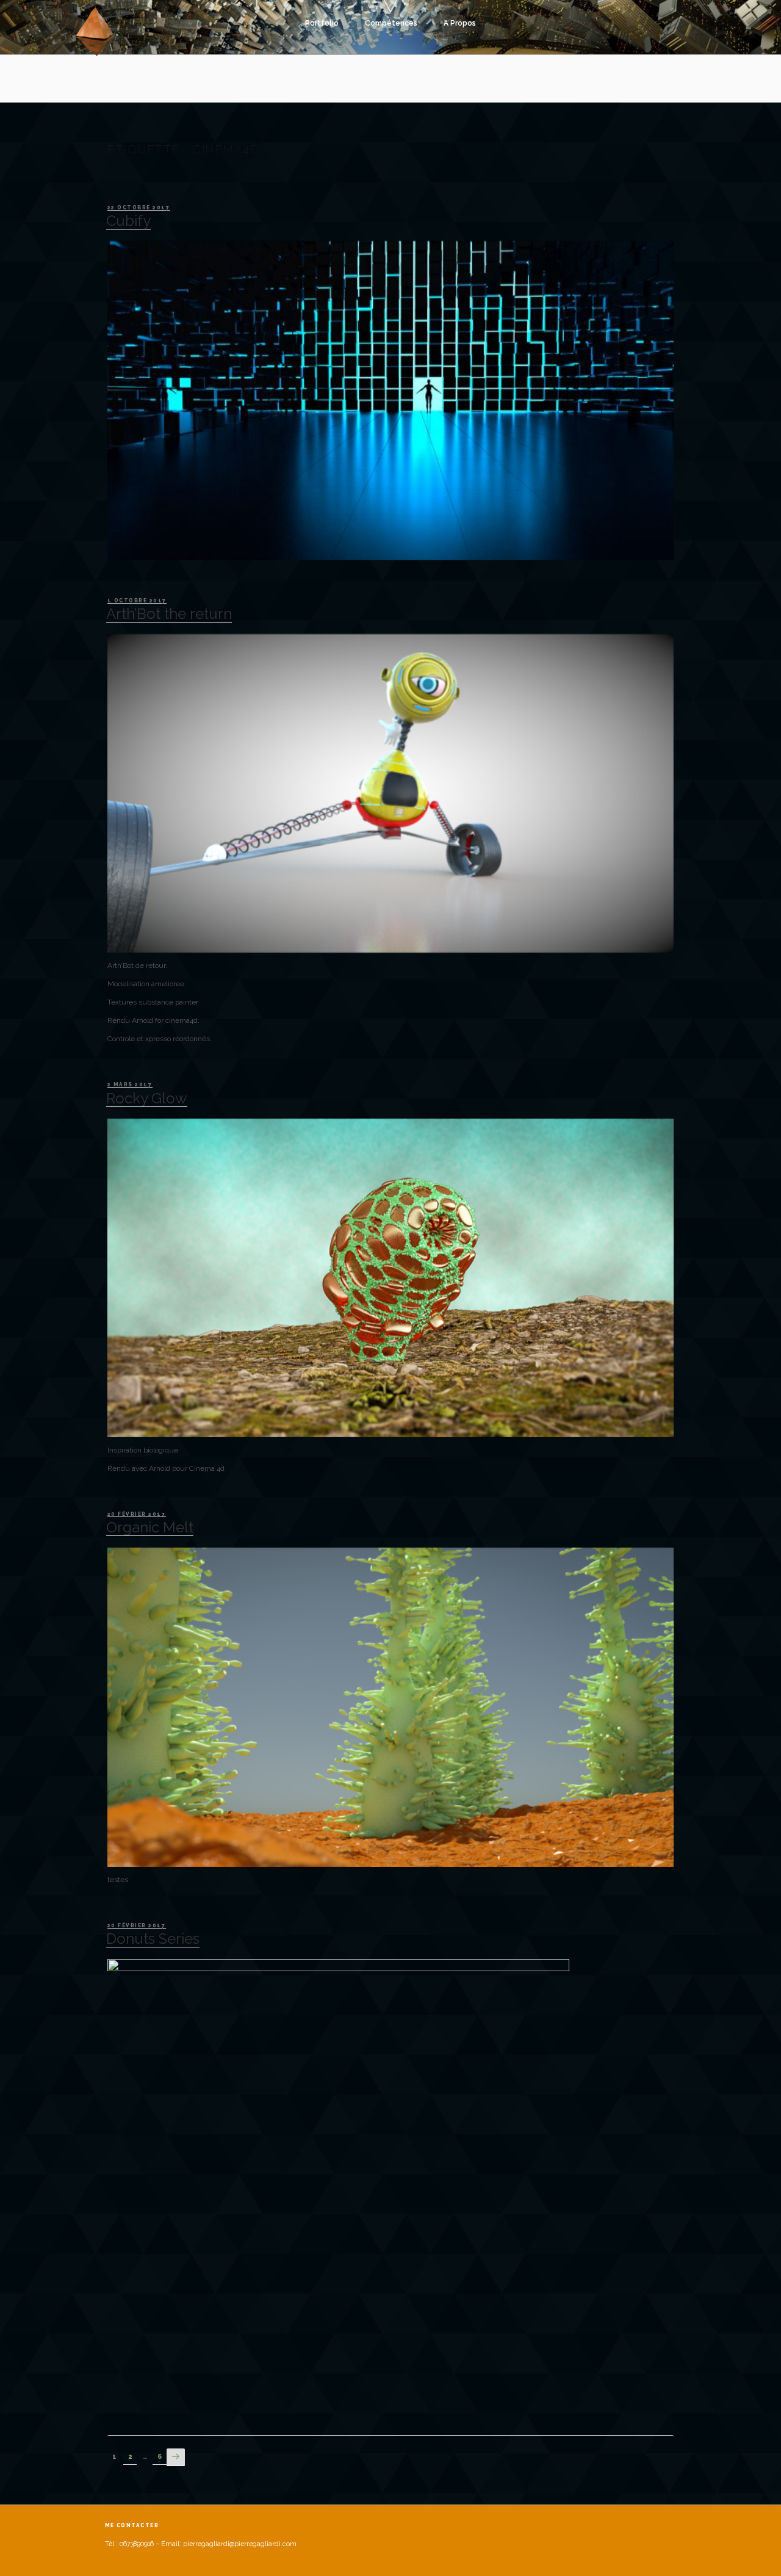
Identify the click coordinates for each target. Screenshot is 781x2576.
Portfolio (322, 23)
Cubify (128, 221)
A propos (460, 23)
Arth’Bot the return (169, 614)
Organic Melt (150, 1527)
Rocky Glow (147, 1098)
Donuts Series (153, 1939)
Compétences (391, 23)
